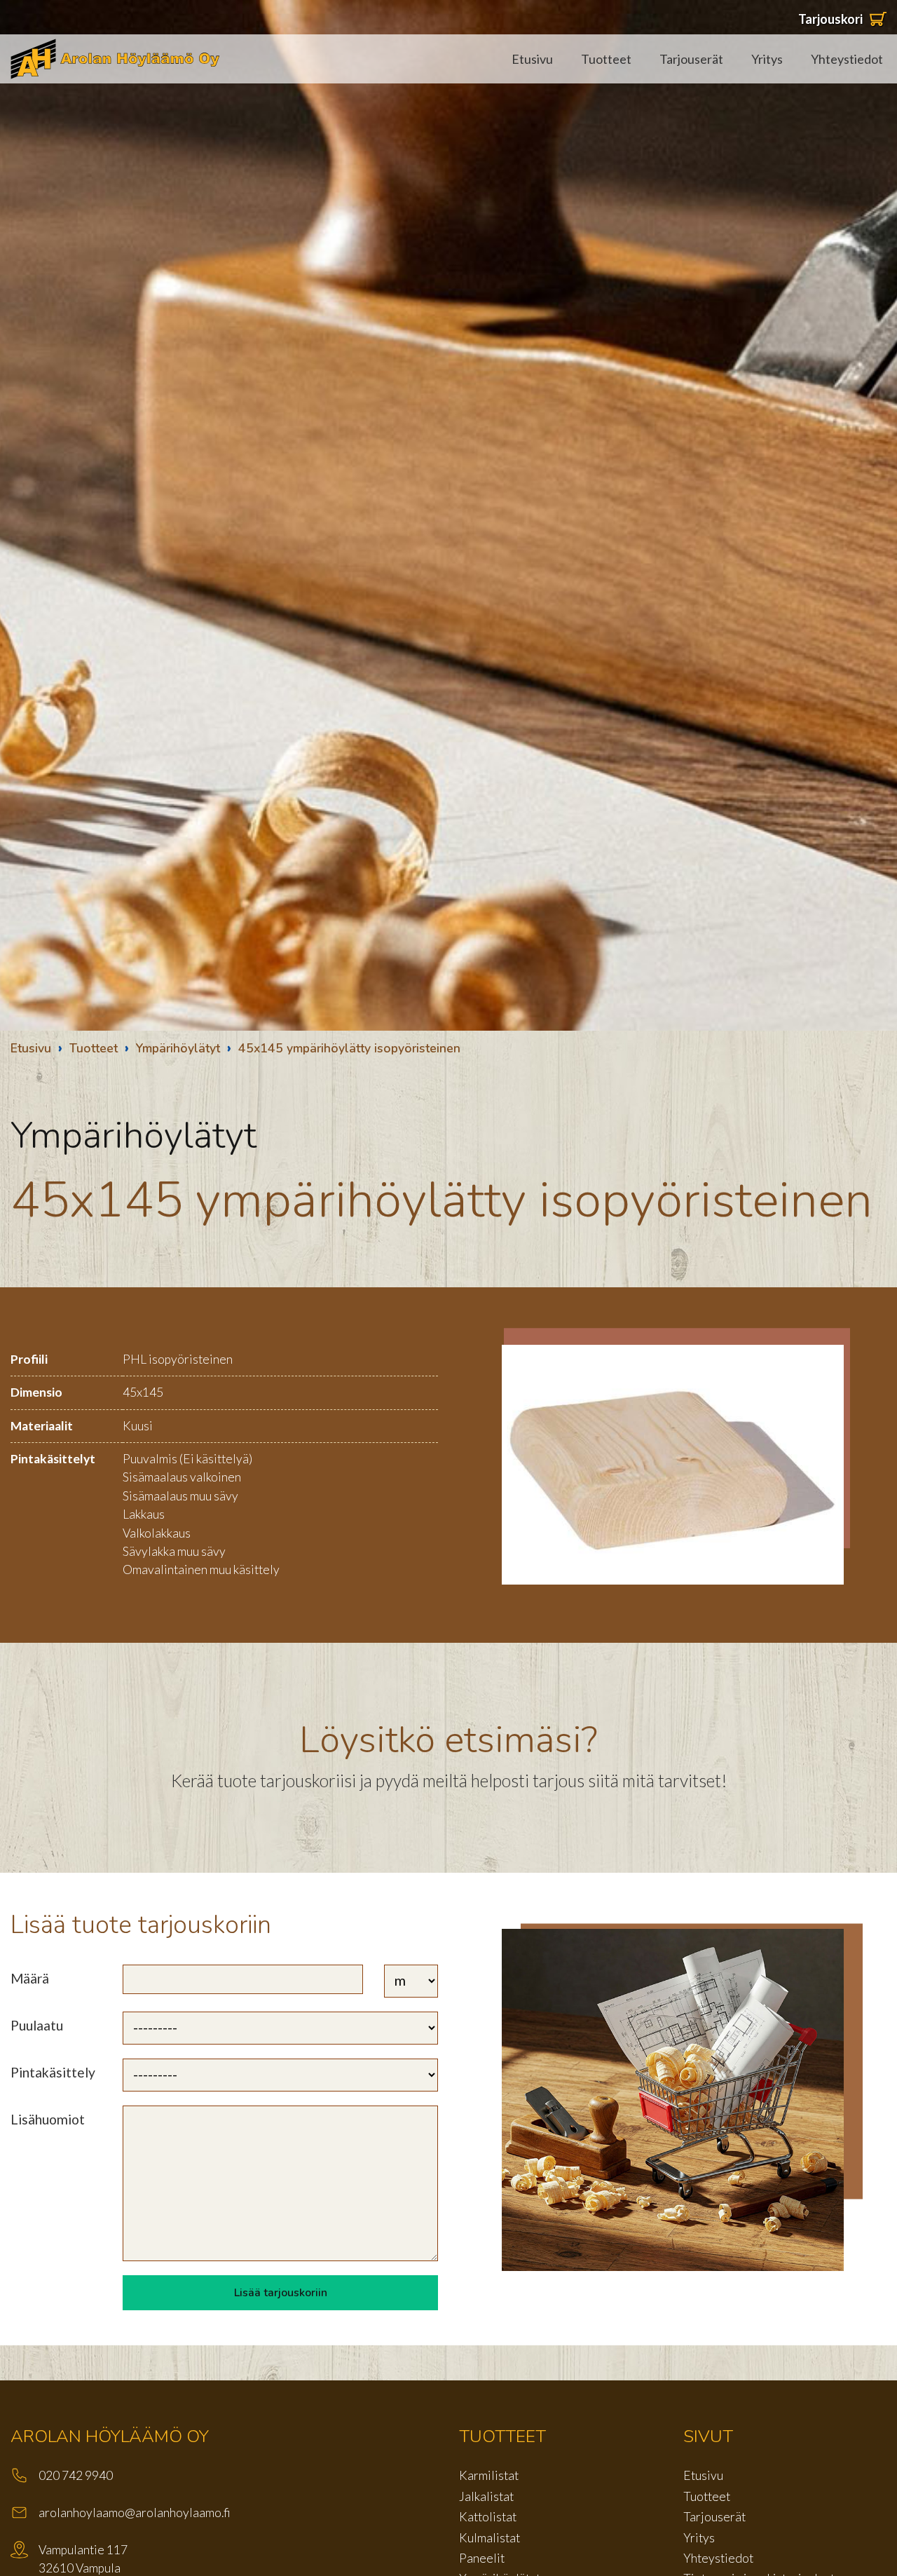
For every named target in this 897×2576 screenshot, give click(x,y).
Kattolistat (488, 2517)
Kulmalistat (489, 2538)
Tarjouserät (691, 59)
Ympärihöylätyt (178, 1048)
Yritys (767, 59)
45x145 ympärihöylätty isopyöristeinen (349, 1048)
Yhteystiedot (847, 59)
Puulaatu (37, 2025)
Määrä (30, 1978)
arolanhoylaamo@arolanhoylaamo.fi (135, 2513)
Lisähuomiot (48, 2119)
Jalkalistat (486, 2496)
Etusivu (532, 59)
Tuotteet (606, 59)
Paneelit (482, 2558)
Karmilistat (489, 2475)
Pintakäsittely (53, 2072)
